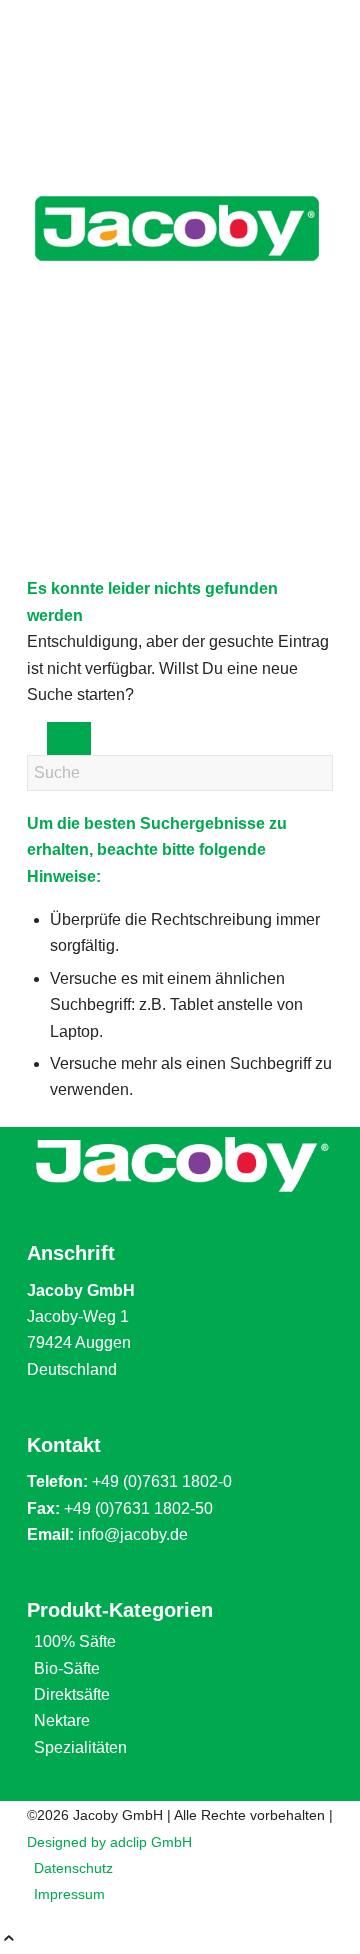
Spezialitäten (80, 1747)
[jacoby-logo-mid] (177, 281)
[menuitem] (183, 1868)
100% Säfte (75, 1641)
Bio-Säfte (67, 1668)
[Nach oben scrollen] (9, 1940)
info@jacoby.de (133, 1534)
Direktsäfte (72, 1694)
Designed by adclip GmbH (109, 1842)
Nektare (62, 1720)
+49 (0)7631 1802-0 (162, 1481)
